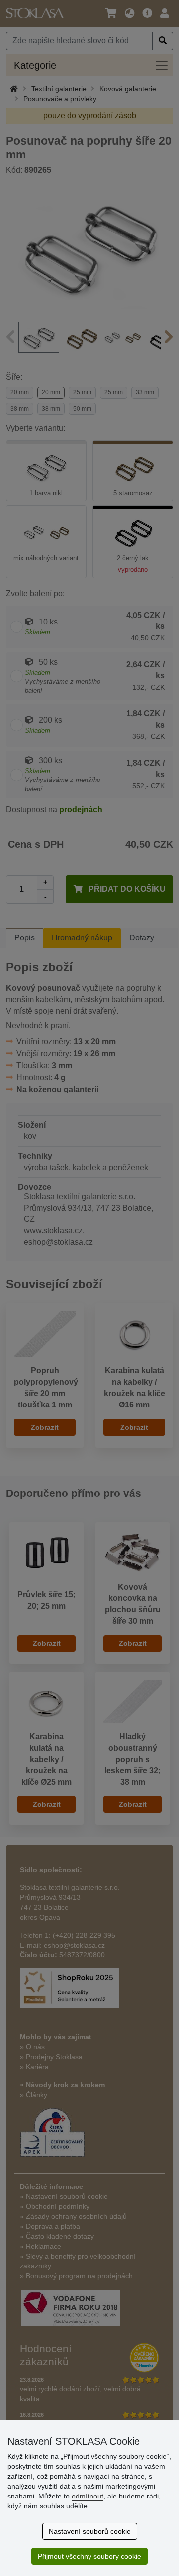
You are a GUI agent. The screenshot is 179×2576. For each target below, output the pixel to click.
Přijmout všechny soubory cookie (89, 2556)
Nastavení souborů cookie (90, 2531)
